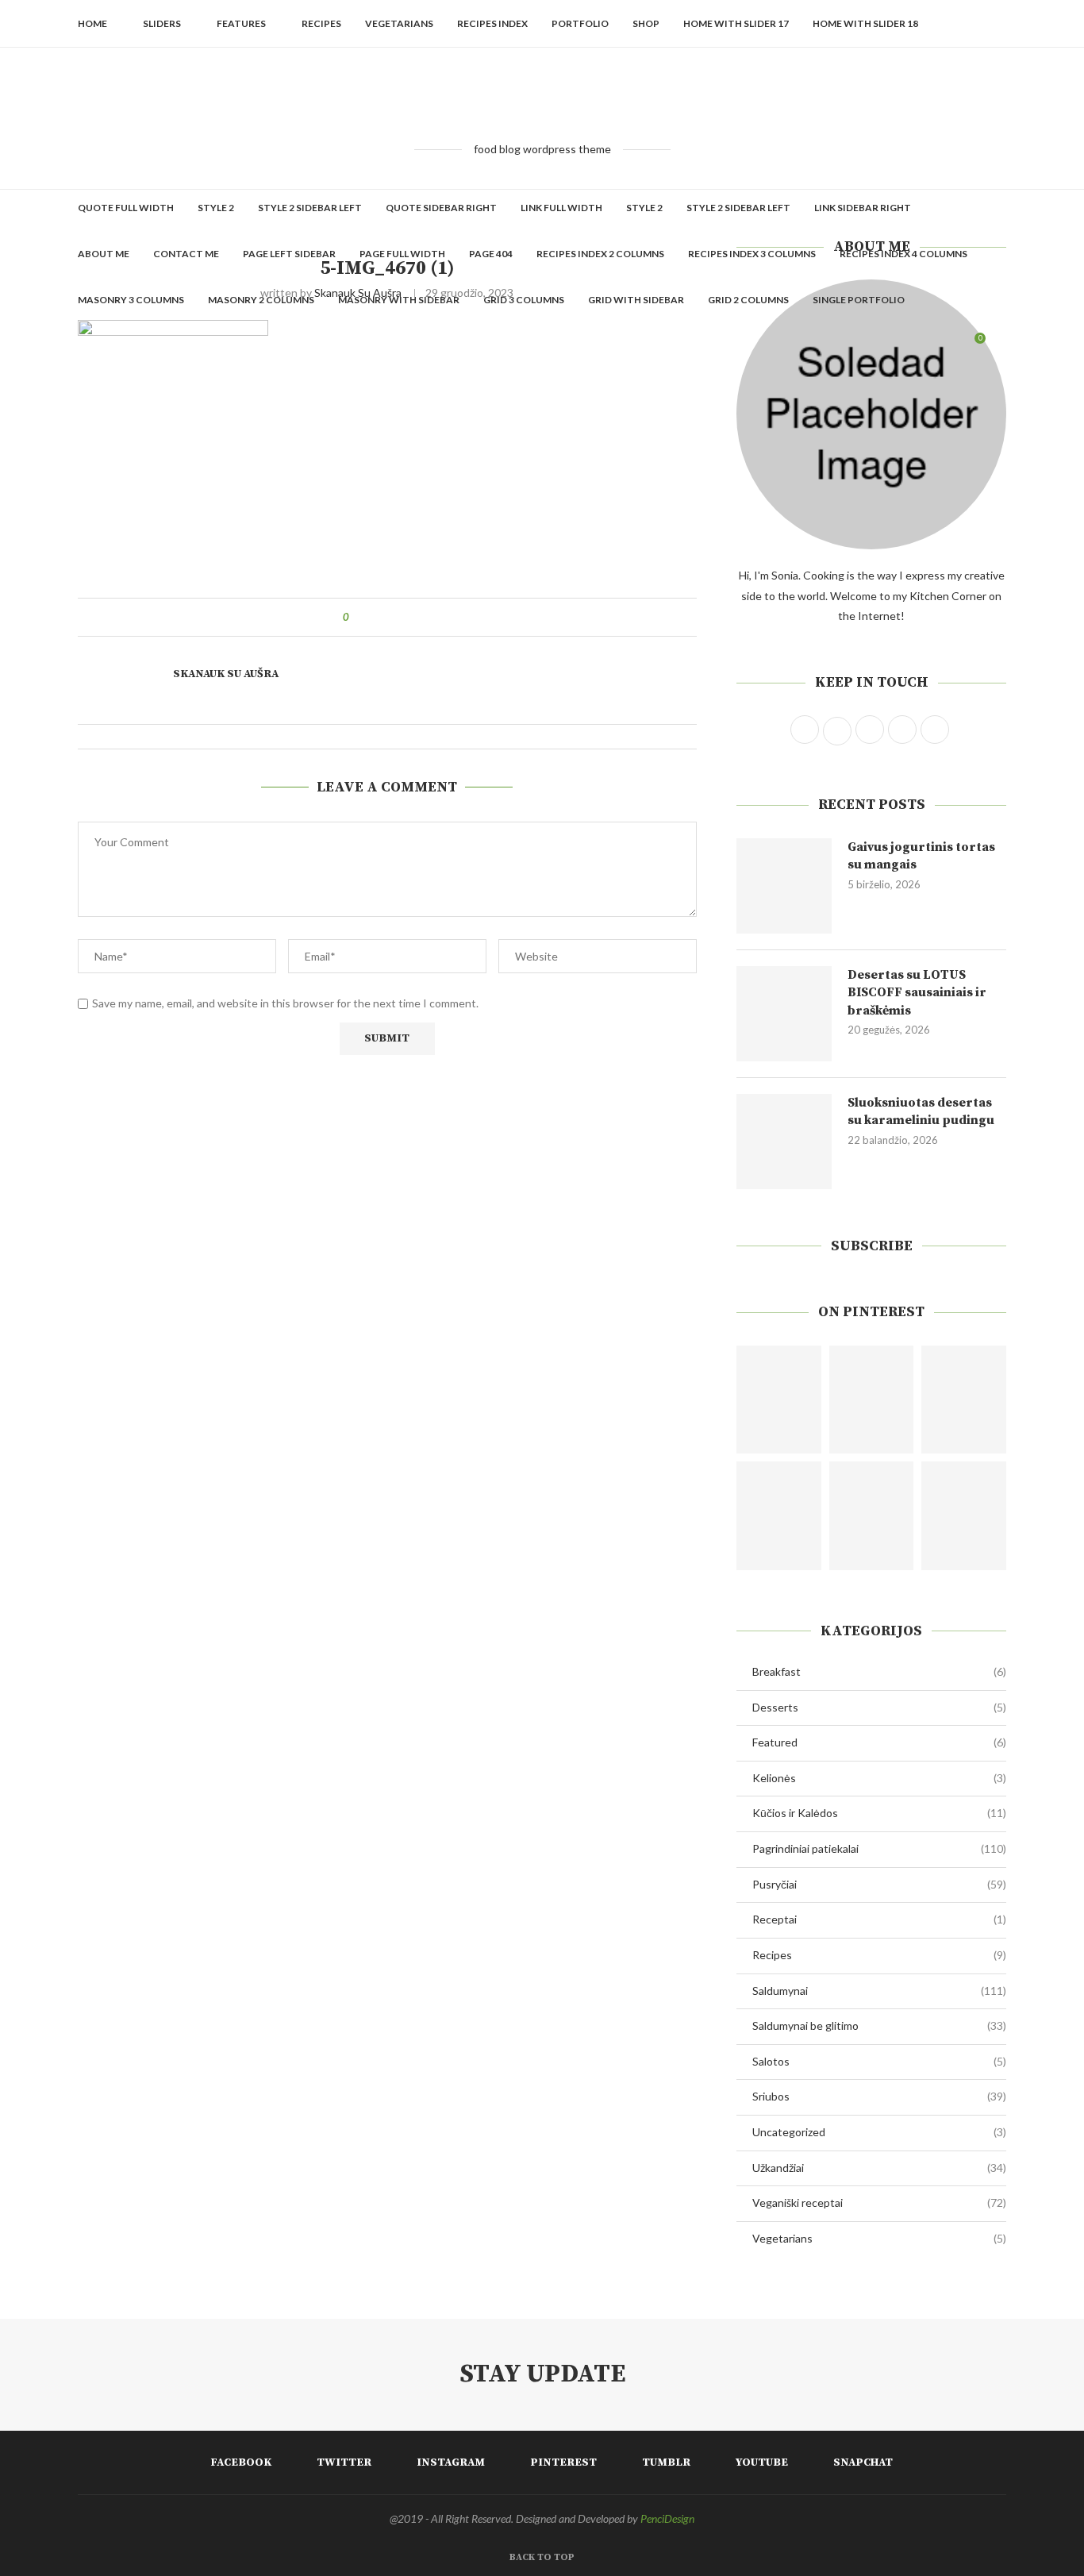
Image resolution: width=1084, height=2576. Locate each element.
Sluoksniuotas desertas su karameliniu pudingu (921, 1111)
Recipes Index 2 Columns (600, 254)
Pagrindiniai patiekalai (879, 1848)
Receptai (879, 1919)
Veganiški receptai (879, 2202)
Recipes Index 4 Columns (903, 254)
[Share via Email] (420, 617)
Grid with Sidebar (636, 300)
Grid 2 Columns (748, 300)
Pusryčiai (879, 1884)
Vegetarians (399, 23)
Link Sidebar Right (863, 208)
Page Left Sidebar (289, 254)
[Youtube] (935, 346)
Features (241, 23)
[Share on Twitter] (390, 617)
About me (104, 254)
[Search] (998, 346)
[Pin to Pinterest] (405, 617)
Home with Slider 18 (865, 23)
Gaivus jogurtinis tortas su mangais (921, 856)
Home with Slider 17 (736, 23)
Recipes (321, 23)
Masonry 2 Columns (261, 300)
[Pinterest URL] (779, 1400)
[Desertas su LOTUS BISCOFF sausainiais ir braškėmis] (784, 1014)
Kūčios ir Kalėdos (879, 1813)
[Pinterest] (902, 346)
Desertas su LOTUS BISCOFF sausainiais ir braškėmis (917, 993)
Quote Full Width (126, 208)
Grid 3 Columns (524, 300)
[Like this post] (357, 617)
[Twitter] (869, 346)
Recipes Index (492, 23)
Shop (646, 23)
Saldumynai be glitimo (879, 2025)
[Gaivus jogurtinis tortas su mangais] (784, 886)
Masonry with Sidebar (399, 300)
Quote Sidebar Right (441, 208)
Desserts (879, 1707)
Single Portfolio (859, 300)
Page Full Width (402, 254)
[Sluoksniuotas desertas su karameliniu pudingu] (784, 1142)
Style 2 (216, 208)
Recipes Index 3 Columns (752, 254)
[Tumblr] (919, 346)
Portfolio (580, 23)
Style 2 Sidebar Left (310, 208)
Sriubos (879, 2096)
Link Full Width (561, 208)
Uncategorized (879, 2132)
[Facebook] (852, 346)
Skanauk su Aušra (226, 674)
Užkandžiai (879, 2168)
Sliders (162, 23)
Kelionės (879, 1778)
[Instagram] (885, 346)
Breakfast (879, 1671)
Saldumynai (879, 1991)
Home (92, 23)
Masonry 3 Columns (131, 300)
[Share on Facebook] (375, 617)
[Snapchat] (952, 346)
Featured (879, 1742)
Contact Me (186, 254)
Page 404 (491, 254)
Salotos (879, 2061)
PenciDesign (667, 2518)
